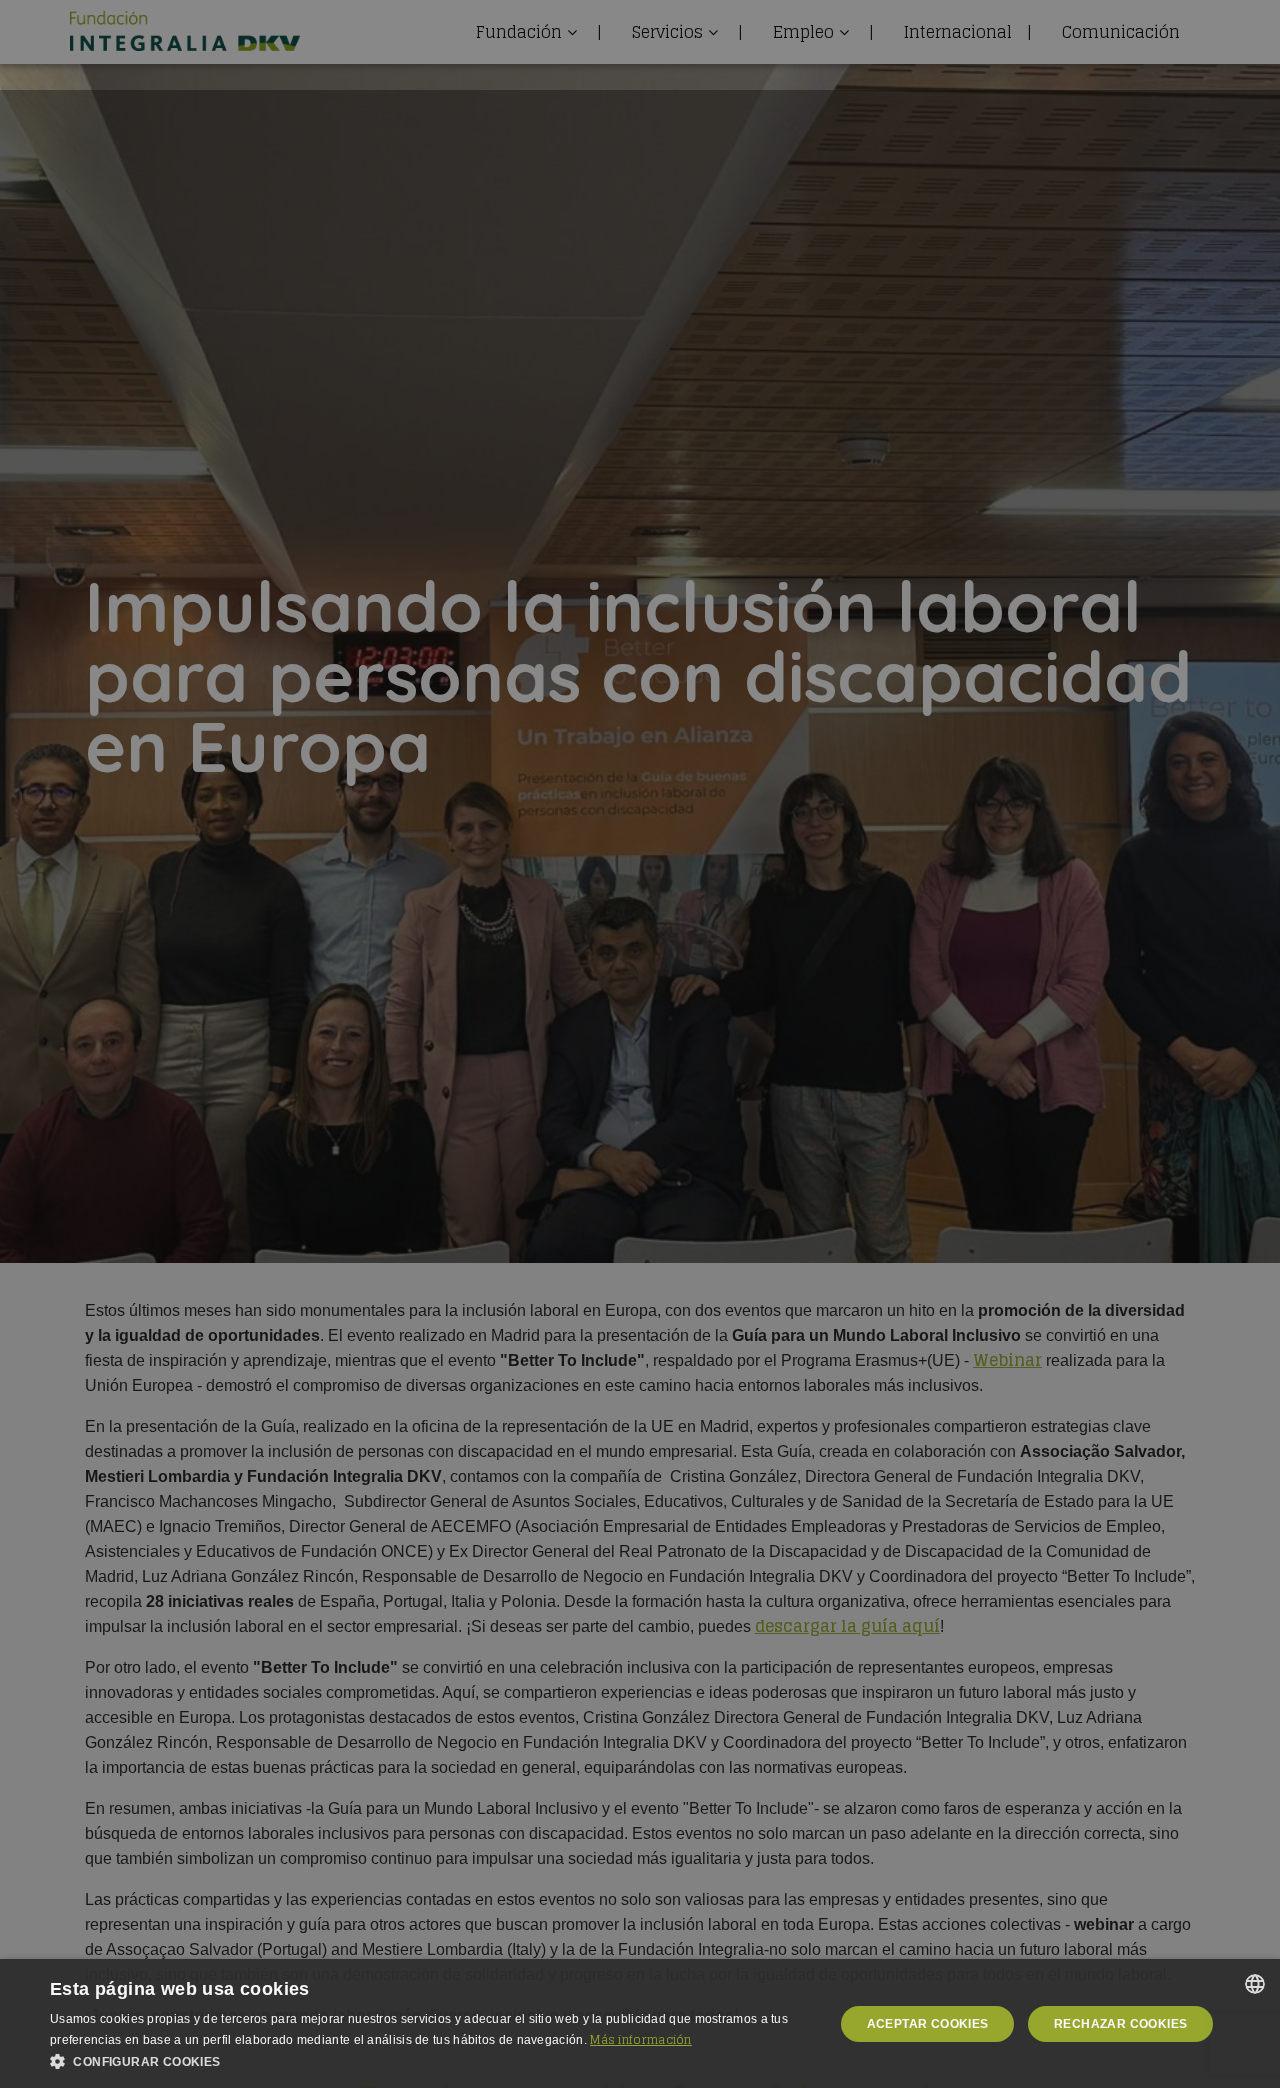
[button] (430, 2062)
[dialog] (640, 2023)
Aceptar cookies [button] (928, 2024)
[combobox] (1255, 1984)
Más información (641, 2039)
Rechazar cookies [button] (1120, 2024)
